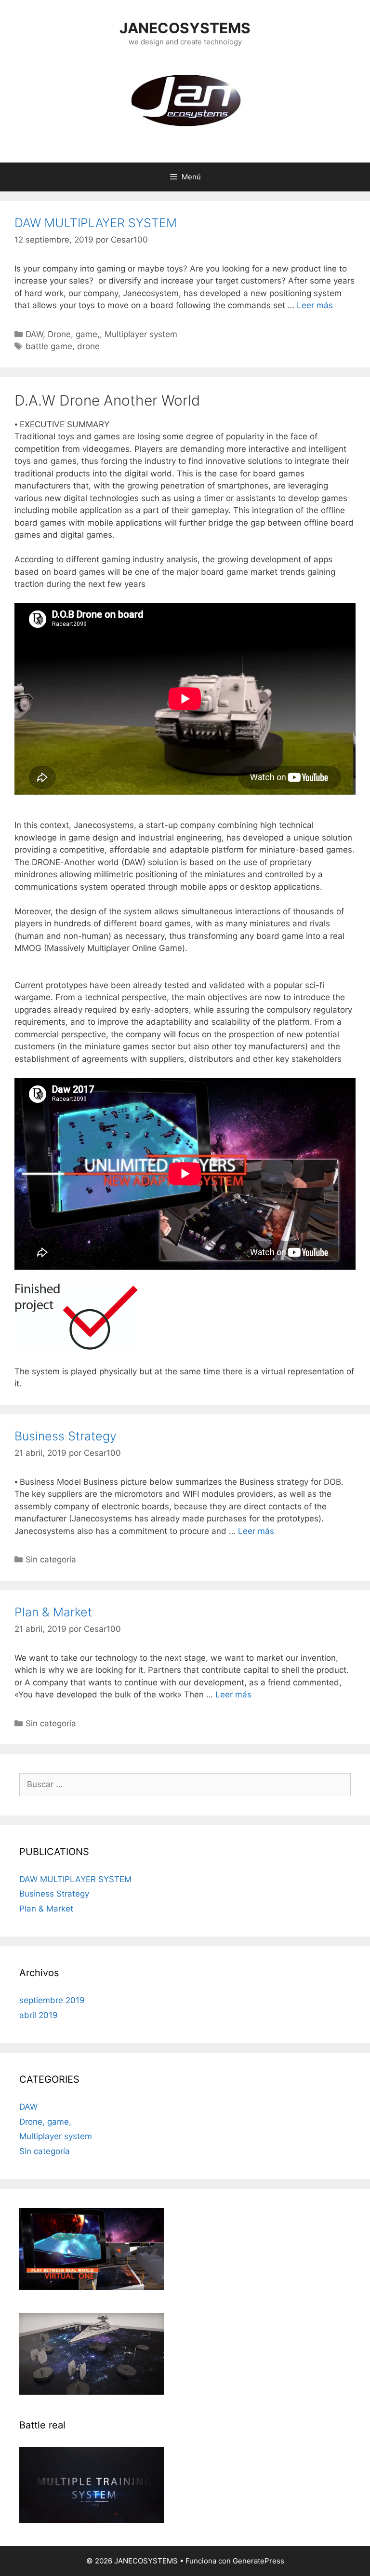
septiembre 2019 (52, 2000)
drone (88, 346)
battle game (49, 346)
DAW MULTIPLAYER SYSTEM (96, 223)
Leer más (315, 305)
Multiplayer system (141, 334)
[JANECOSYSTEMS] (185, 99)
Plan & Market (53, 1612)
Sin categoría (51, 1559)
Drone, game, (74, 334)
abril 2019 (39, 2015)
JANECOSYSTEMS (185, 28)
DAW (34, 334)
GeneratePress (258, 2561)
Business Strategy (66, 1436)
